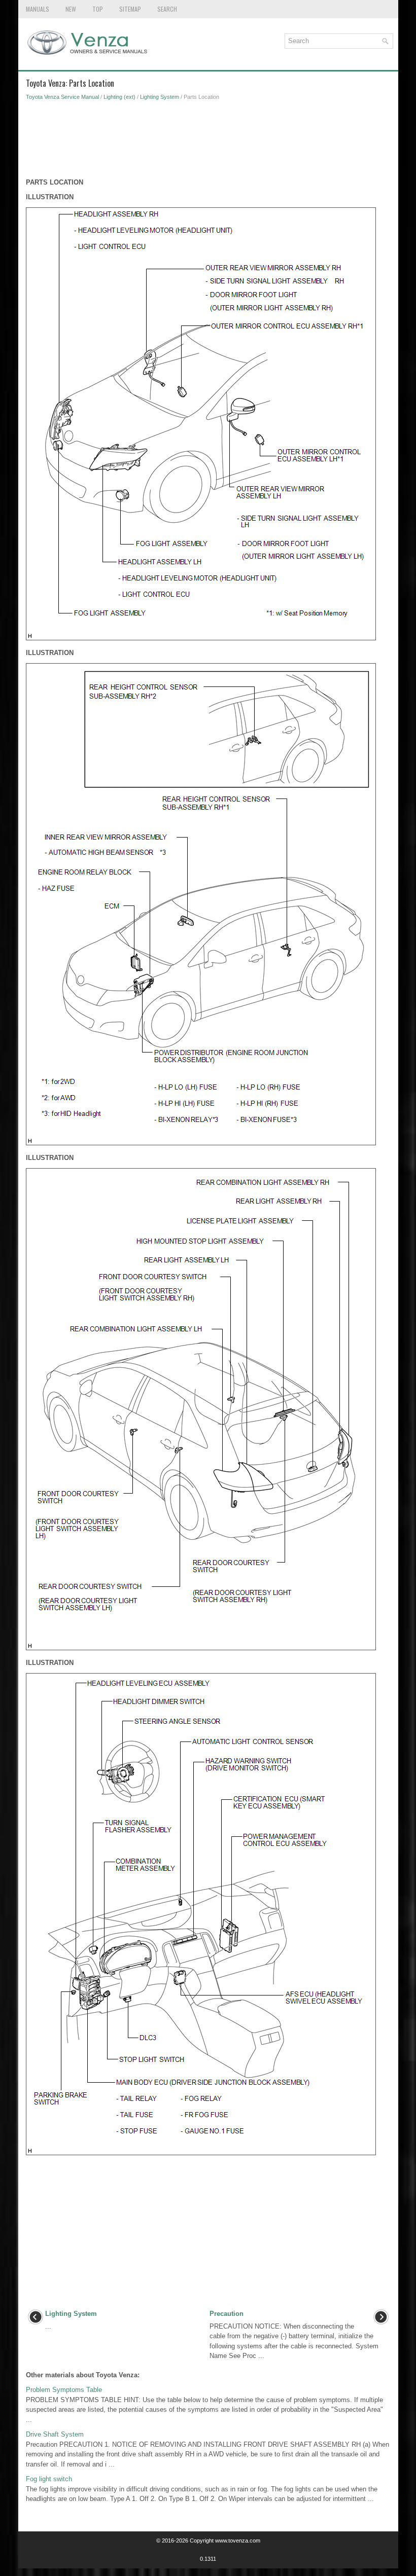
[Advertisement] (208, 142)
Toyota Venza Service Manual (62, 97)
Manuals (38, 9)
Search (167, 9)
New (71, 9)
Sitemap (130, 9)
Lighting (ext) (119, 97)
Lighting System (160, 97)
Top (98, 9)
